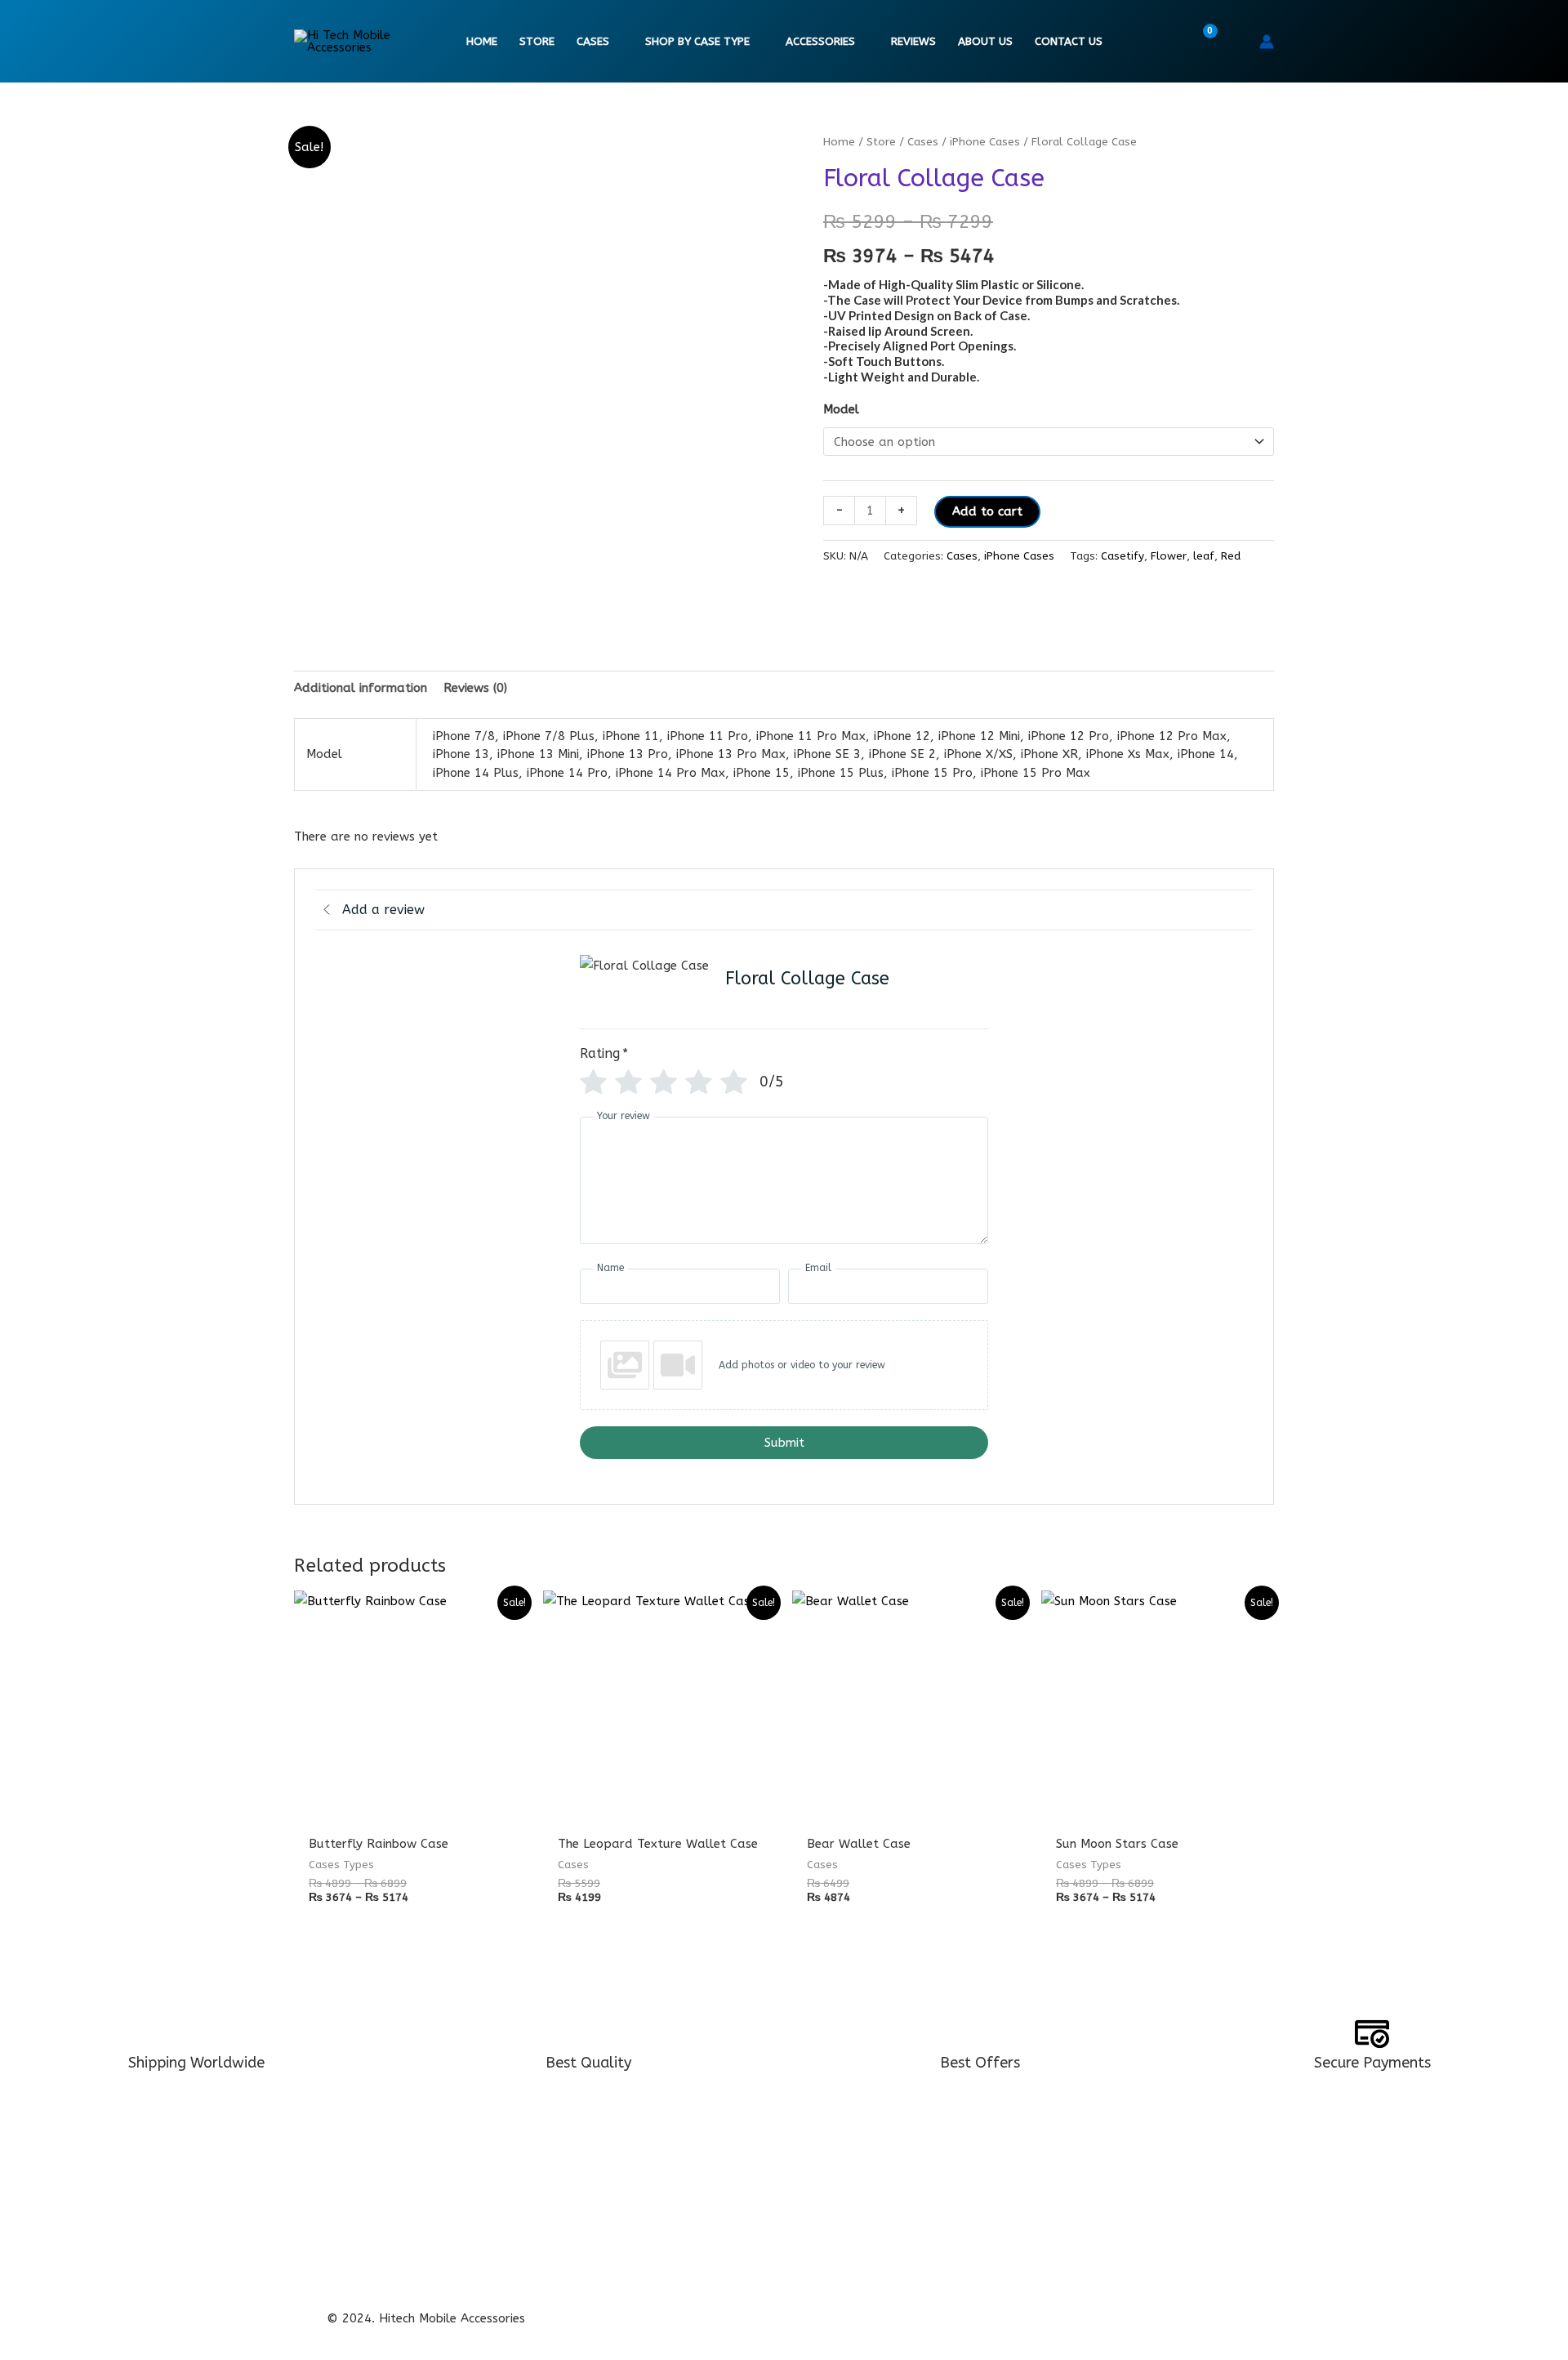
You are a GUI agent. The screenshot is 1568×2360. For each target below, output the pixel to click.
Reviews (913, 42)
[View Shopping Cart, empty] (1200, 42)
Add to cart (987, 511)
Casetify (1123, 556)
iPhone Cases (985, 142)
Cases (593, 42)
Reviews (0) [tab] (475, 688)
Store (537, 42)
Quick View (410, 1809)
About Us (985, 42)
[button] (1236, 42)
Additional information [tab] (361, 688)
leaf (1204, 556)
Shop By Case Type (697, 42)
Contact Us (1069, 42)
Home (482, 42)
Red (1231, 556)
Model (841, 409)
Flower (1169, 556)
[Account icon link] (1267, 42)
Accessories (820, 42)
